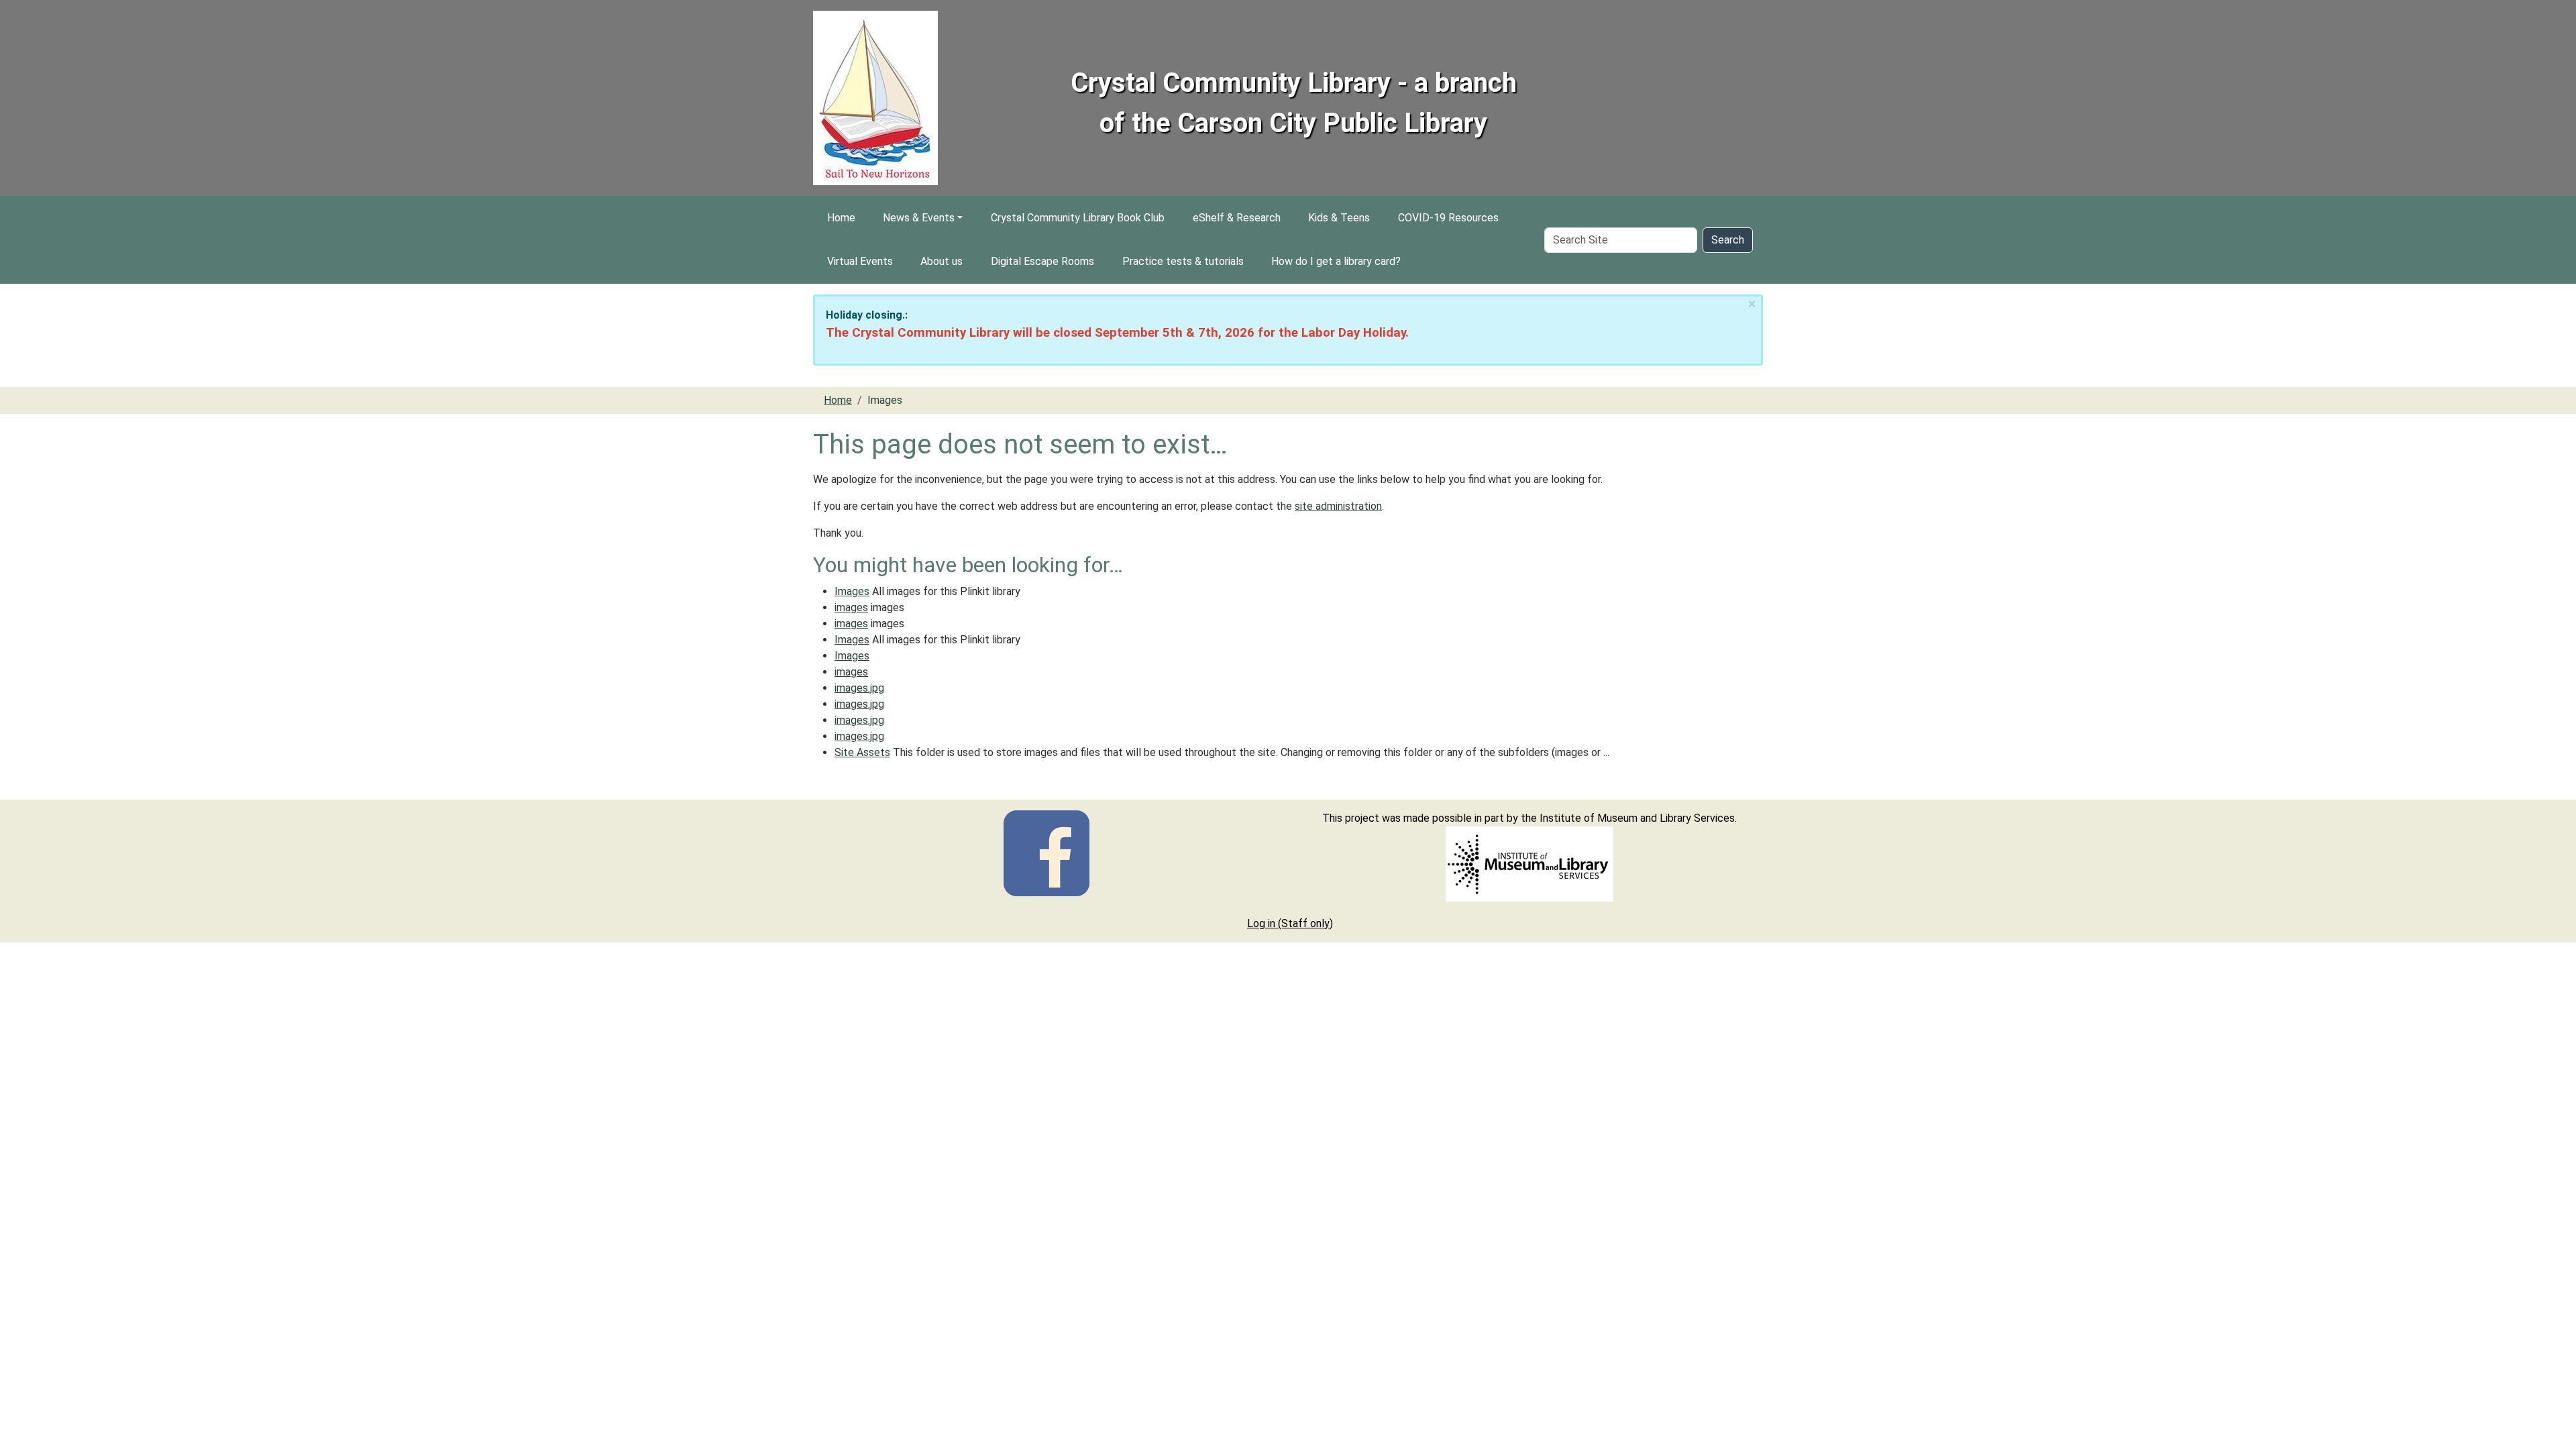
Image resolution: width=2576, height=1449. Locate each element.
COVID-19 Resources (1448, 218)
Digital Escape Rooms (1042, 261)
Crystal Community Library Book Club (1078, 218)
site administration (1338, 506)
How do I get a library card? (1336, 261)
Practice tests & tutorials (1183, 261)
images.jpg (859, 688)
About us (942, 261)
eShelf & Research (1237, 218)
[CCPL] (1046, 852)
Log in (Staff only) (1290, 923)
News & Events (919, 218)
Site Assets (862, 752)
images (851, 607)
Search (1728, 240)
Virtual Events (860, 261)
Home (841, 218)
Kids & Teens (1339, 218)
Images (852, 591)
